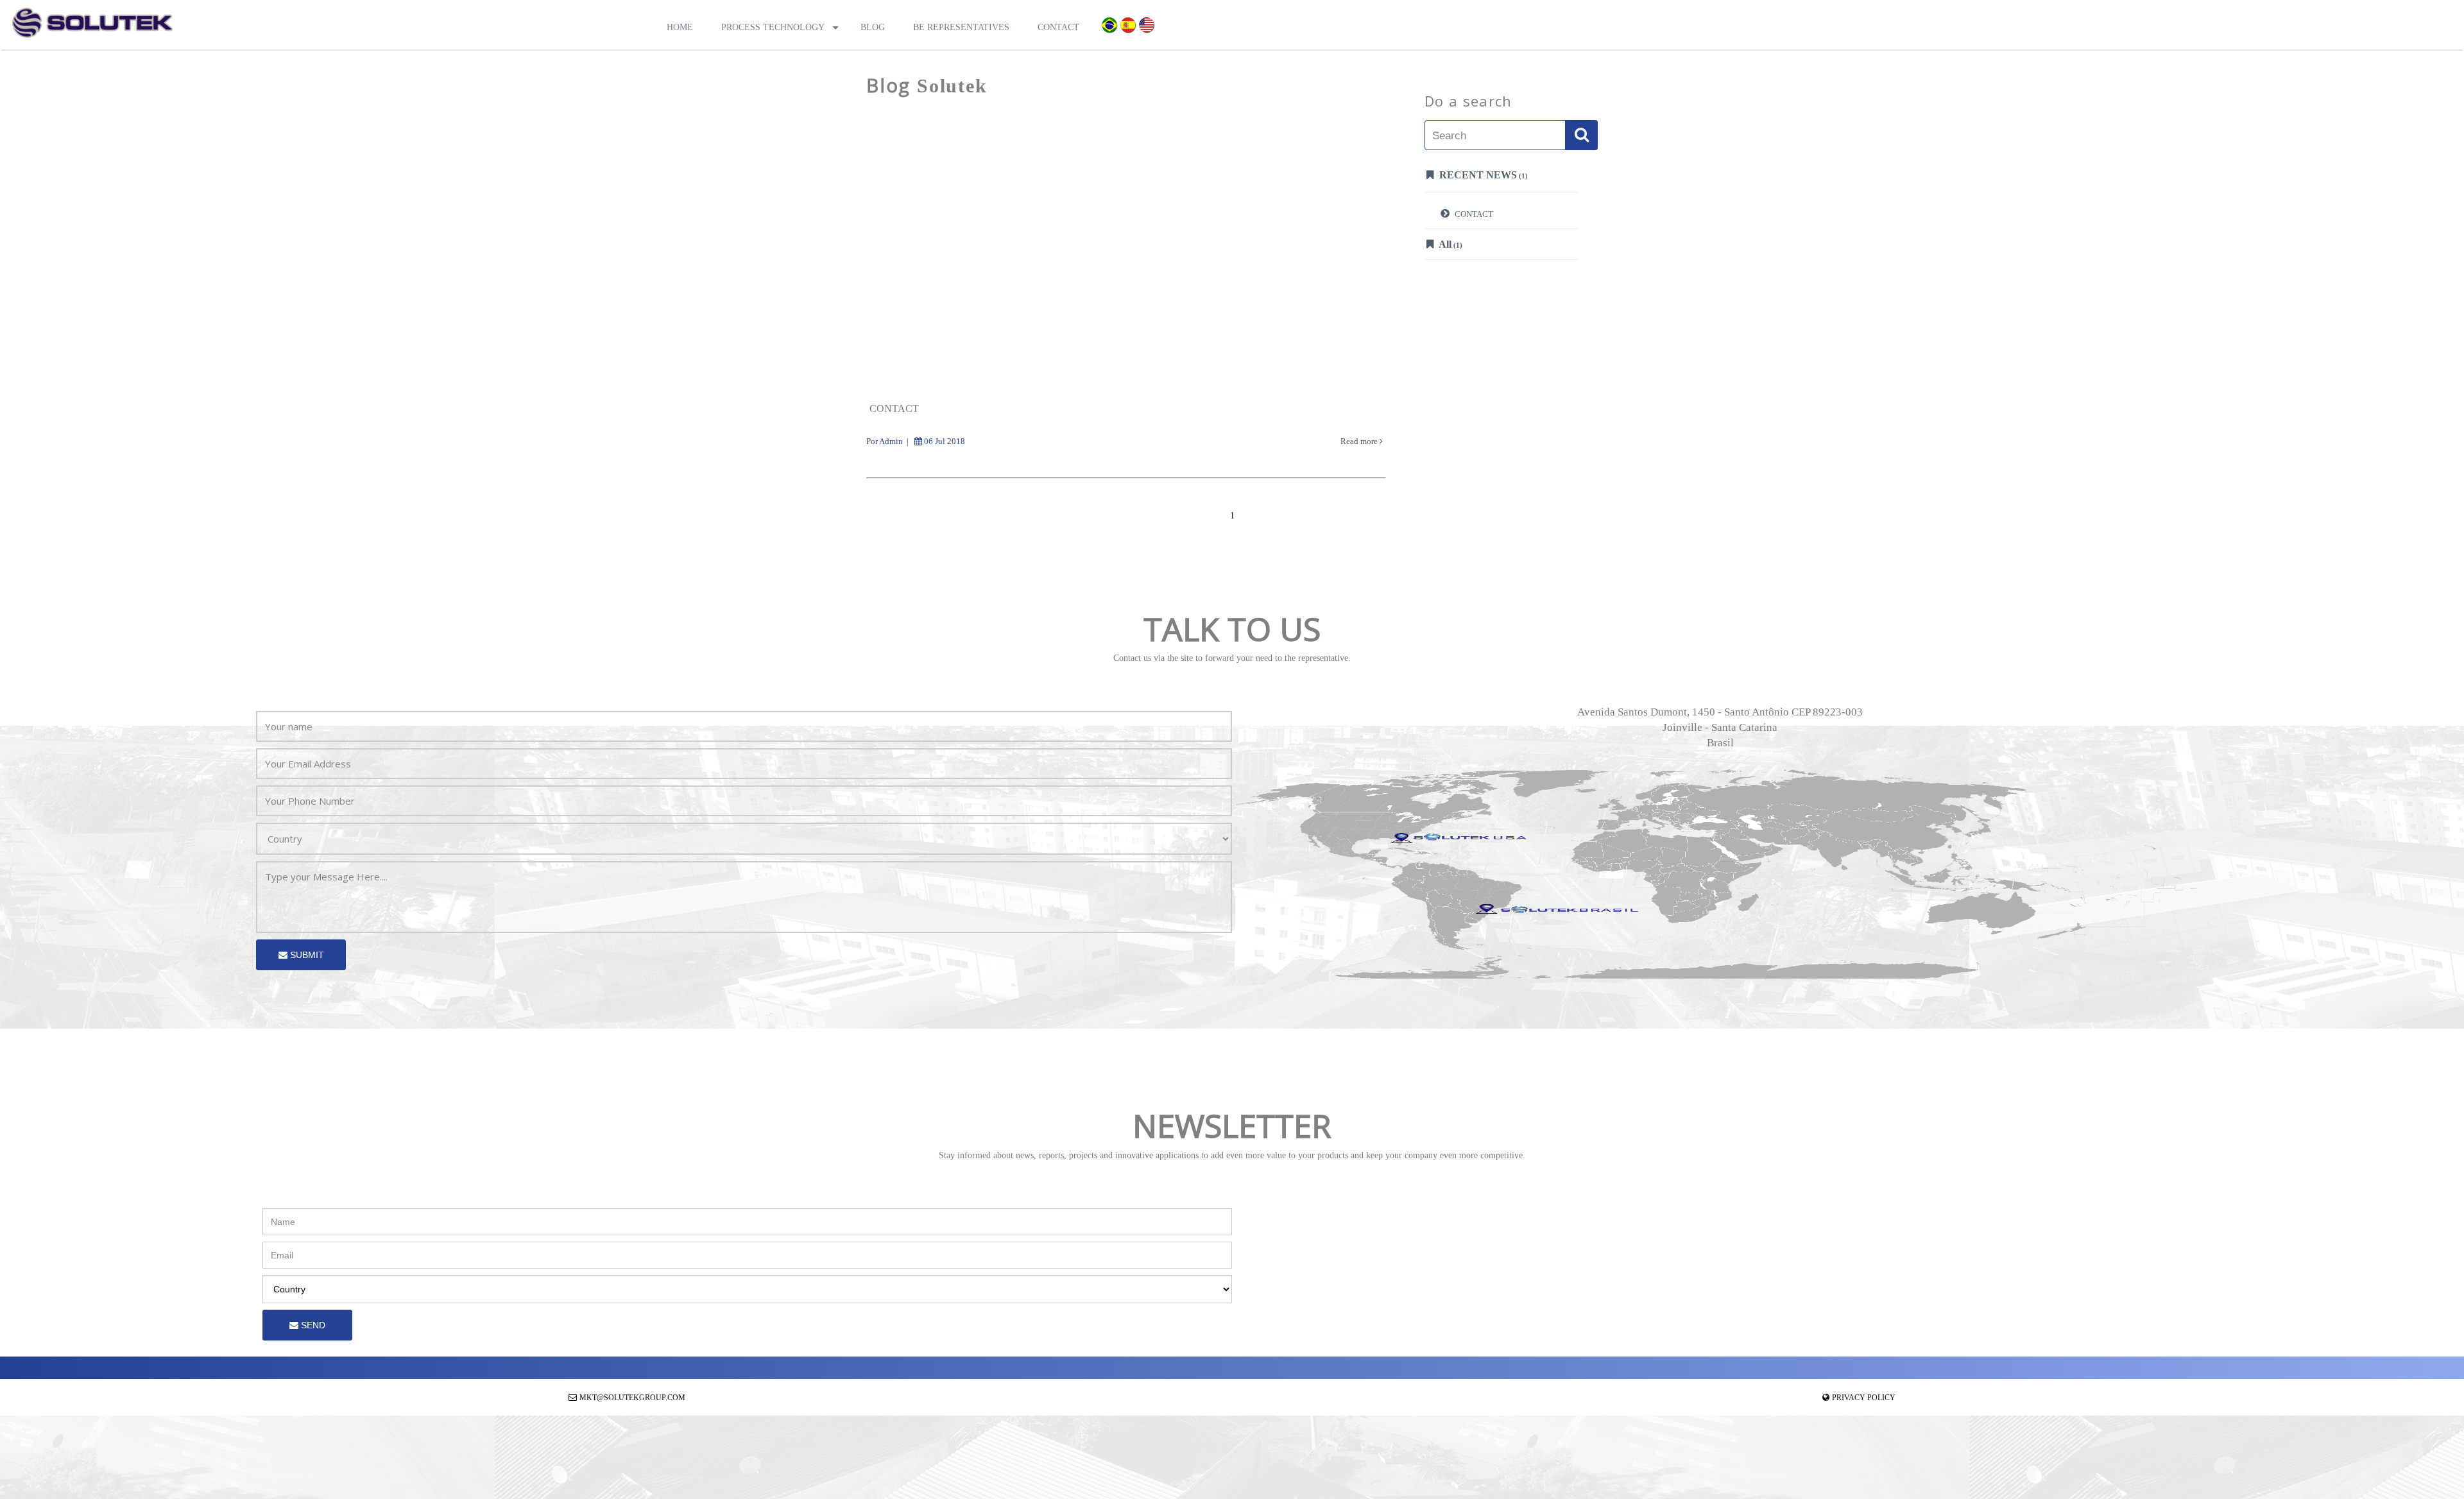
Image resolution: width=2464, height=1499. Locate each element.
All (1450, 244)
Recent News (1482, 175)
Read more (1360, 441)
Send (312, 1325)
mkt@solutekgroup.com (632, 1398)
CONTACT (1473, 214)
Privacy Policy (1864, 1398)
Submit (306, 955)
